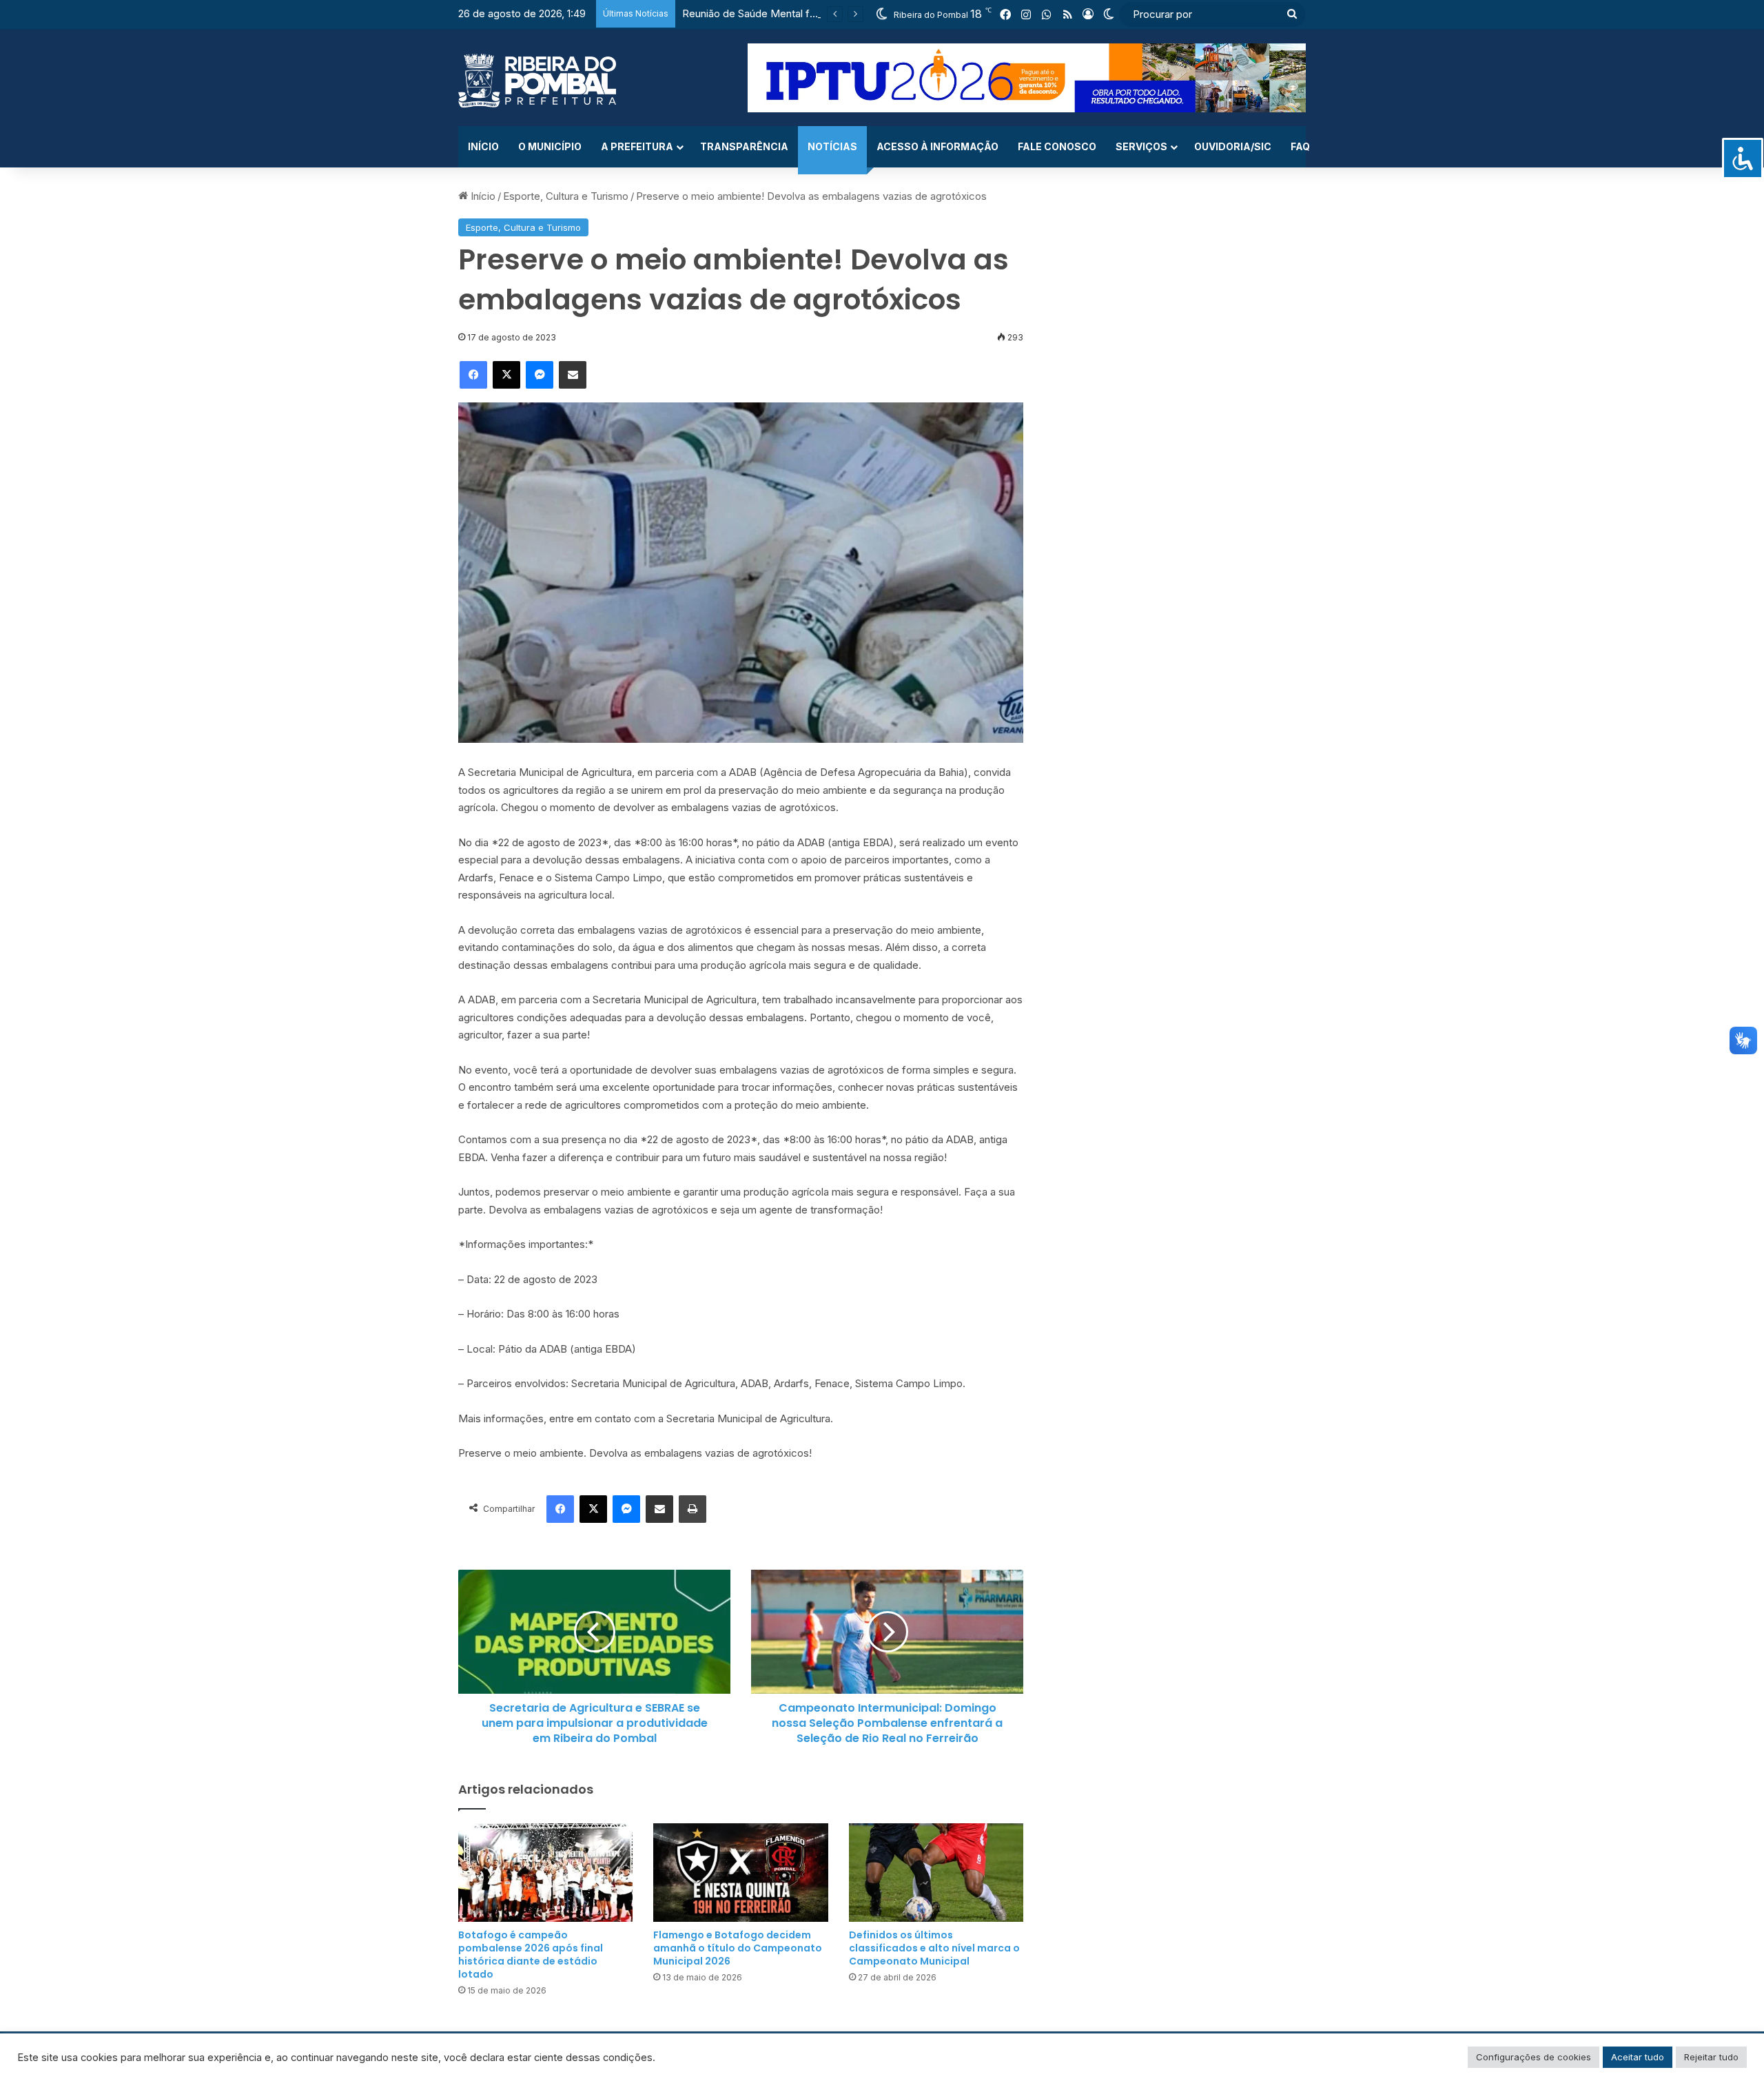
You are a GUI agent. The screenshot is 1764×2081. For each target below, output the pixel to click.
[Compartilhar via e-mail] (573, 375)
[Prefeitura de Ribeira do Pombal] (537, 81)
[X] (506, 375)
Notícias (832, 146)
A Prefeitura (637, 146)
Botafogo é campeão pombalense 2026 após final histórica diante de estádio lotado (531, 1955)
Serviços (1141, 146)
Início (483, 146)
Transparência (744, 146)
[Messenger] (540, 375)
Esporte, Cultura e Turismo (566, 196)
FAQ (1300, 146)
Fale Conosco (1057, 146)
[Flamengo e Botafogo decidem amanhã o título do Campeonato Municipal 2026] (740, 1873)
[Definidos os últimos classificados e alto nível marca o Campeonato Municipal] (936, 1873)
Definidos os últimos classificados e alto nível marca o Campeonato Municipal (934, 1948)
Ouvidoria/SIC (1233, 146)
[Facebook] (473, 375)
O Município (550, 146)
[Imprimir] (693, 1509)
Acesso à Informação (937, 146)
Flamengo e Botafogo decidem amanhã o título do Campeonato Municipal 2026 (738, 1948)
